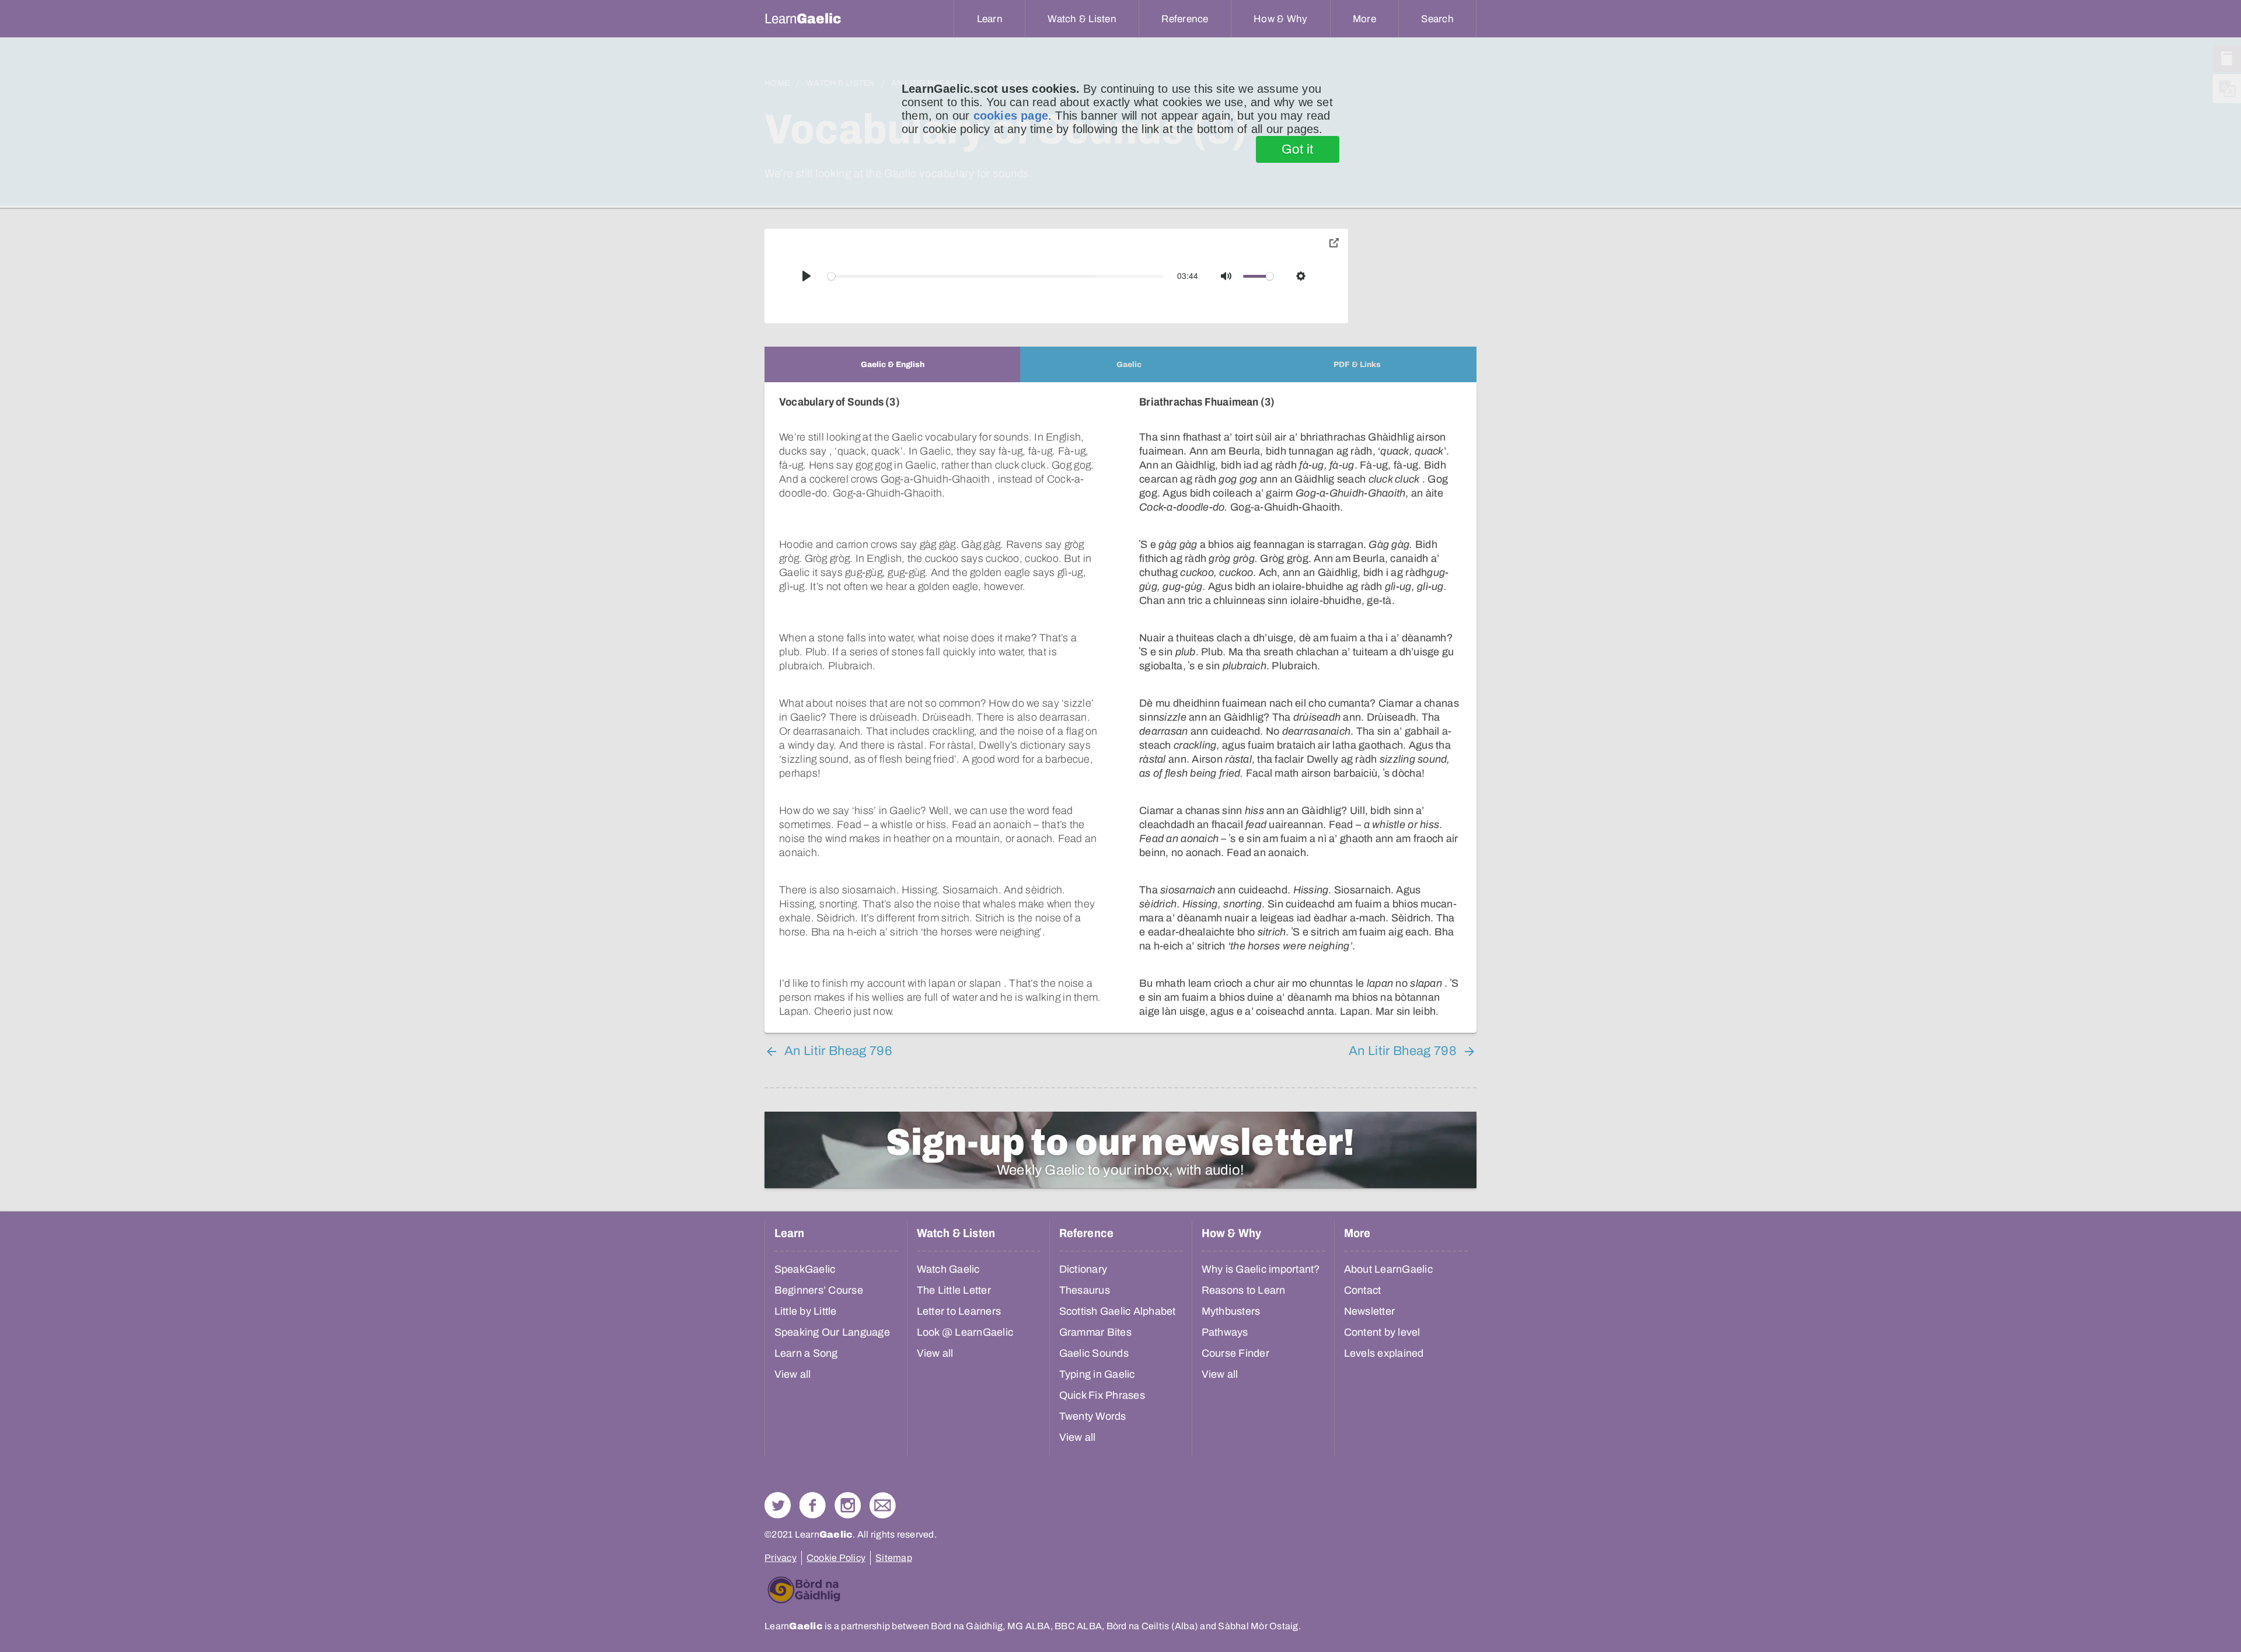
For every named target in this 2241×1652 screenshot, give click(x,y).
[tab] (892, 364)
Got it (1298, 149)
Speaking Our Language (832, 1332)
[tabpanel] (1120, 708)
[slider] (996, 276)
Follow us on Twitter (778, 1505)
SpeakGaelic (805, 1269)
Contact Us (883, 1505)
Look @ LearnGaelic (965, 1332)
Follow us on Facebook (813, 1505)
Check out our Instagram (848, 1505)
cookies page (1011, 116)
